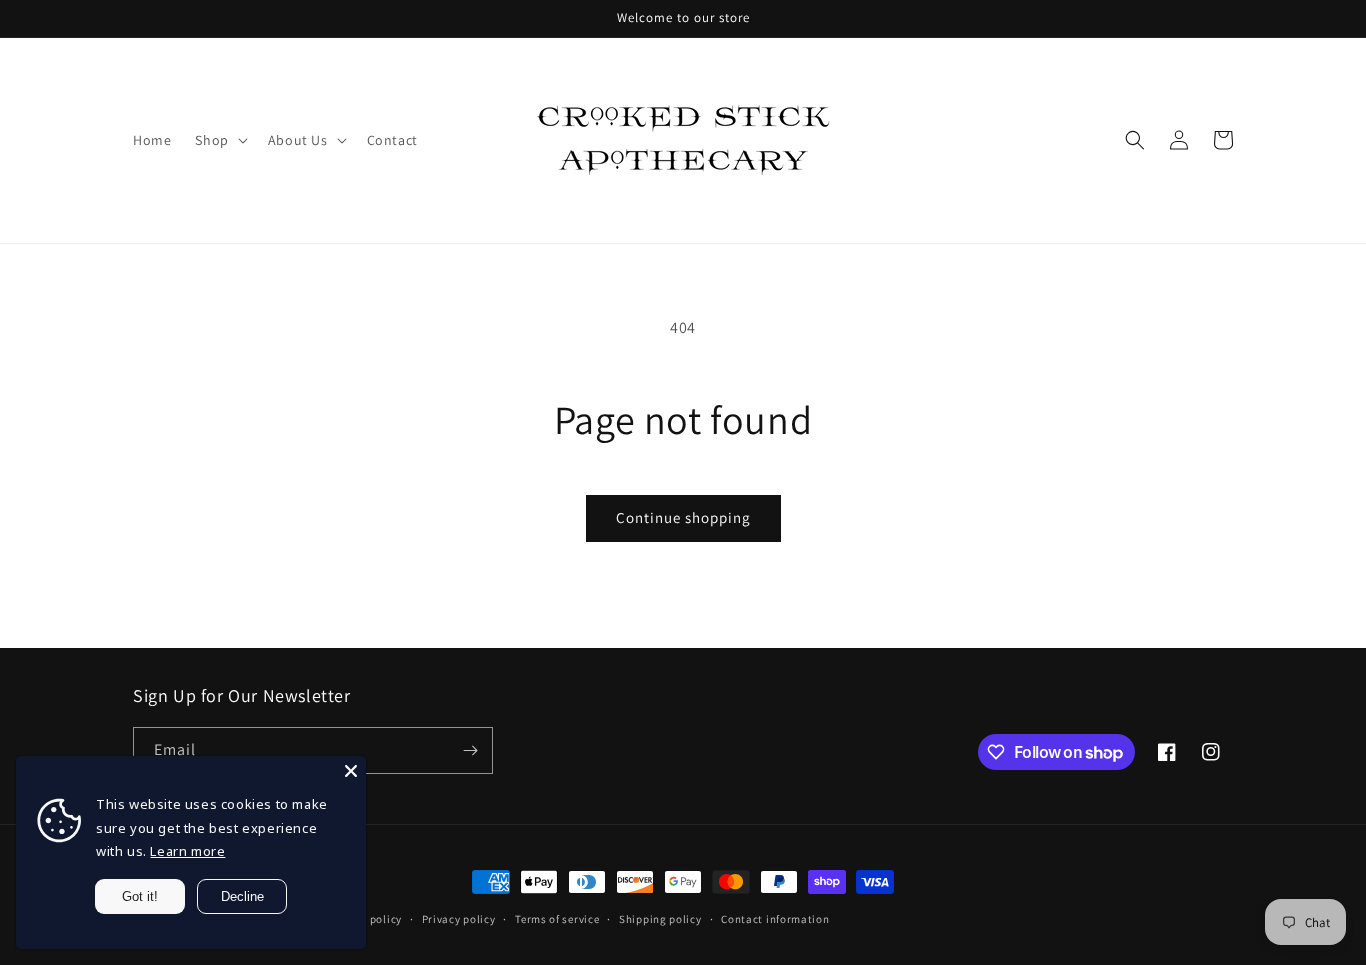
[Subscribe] (470, 750)
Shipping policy (660, 919)
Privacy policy (459, 919)
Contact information (775, 919)
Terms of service (557, 919)
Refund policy (366, 919)
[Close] (351, 771)
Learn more (187, 851)
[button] (219, 140)
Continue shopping (683, 517)
